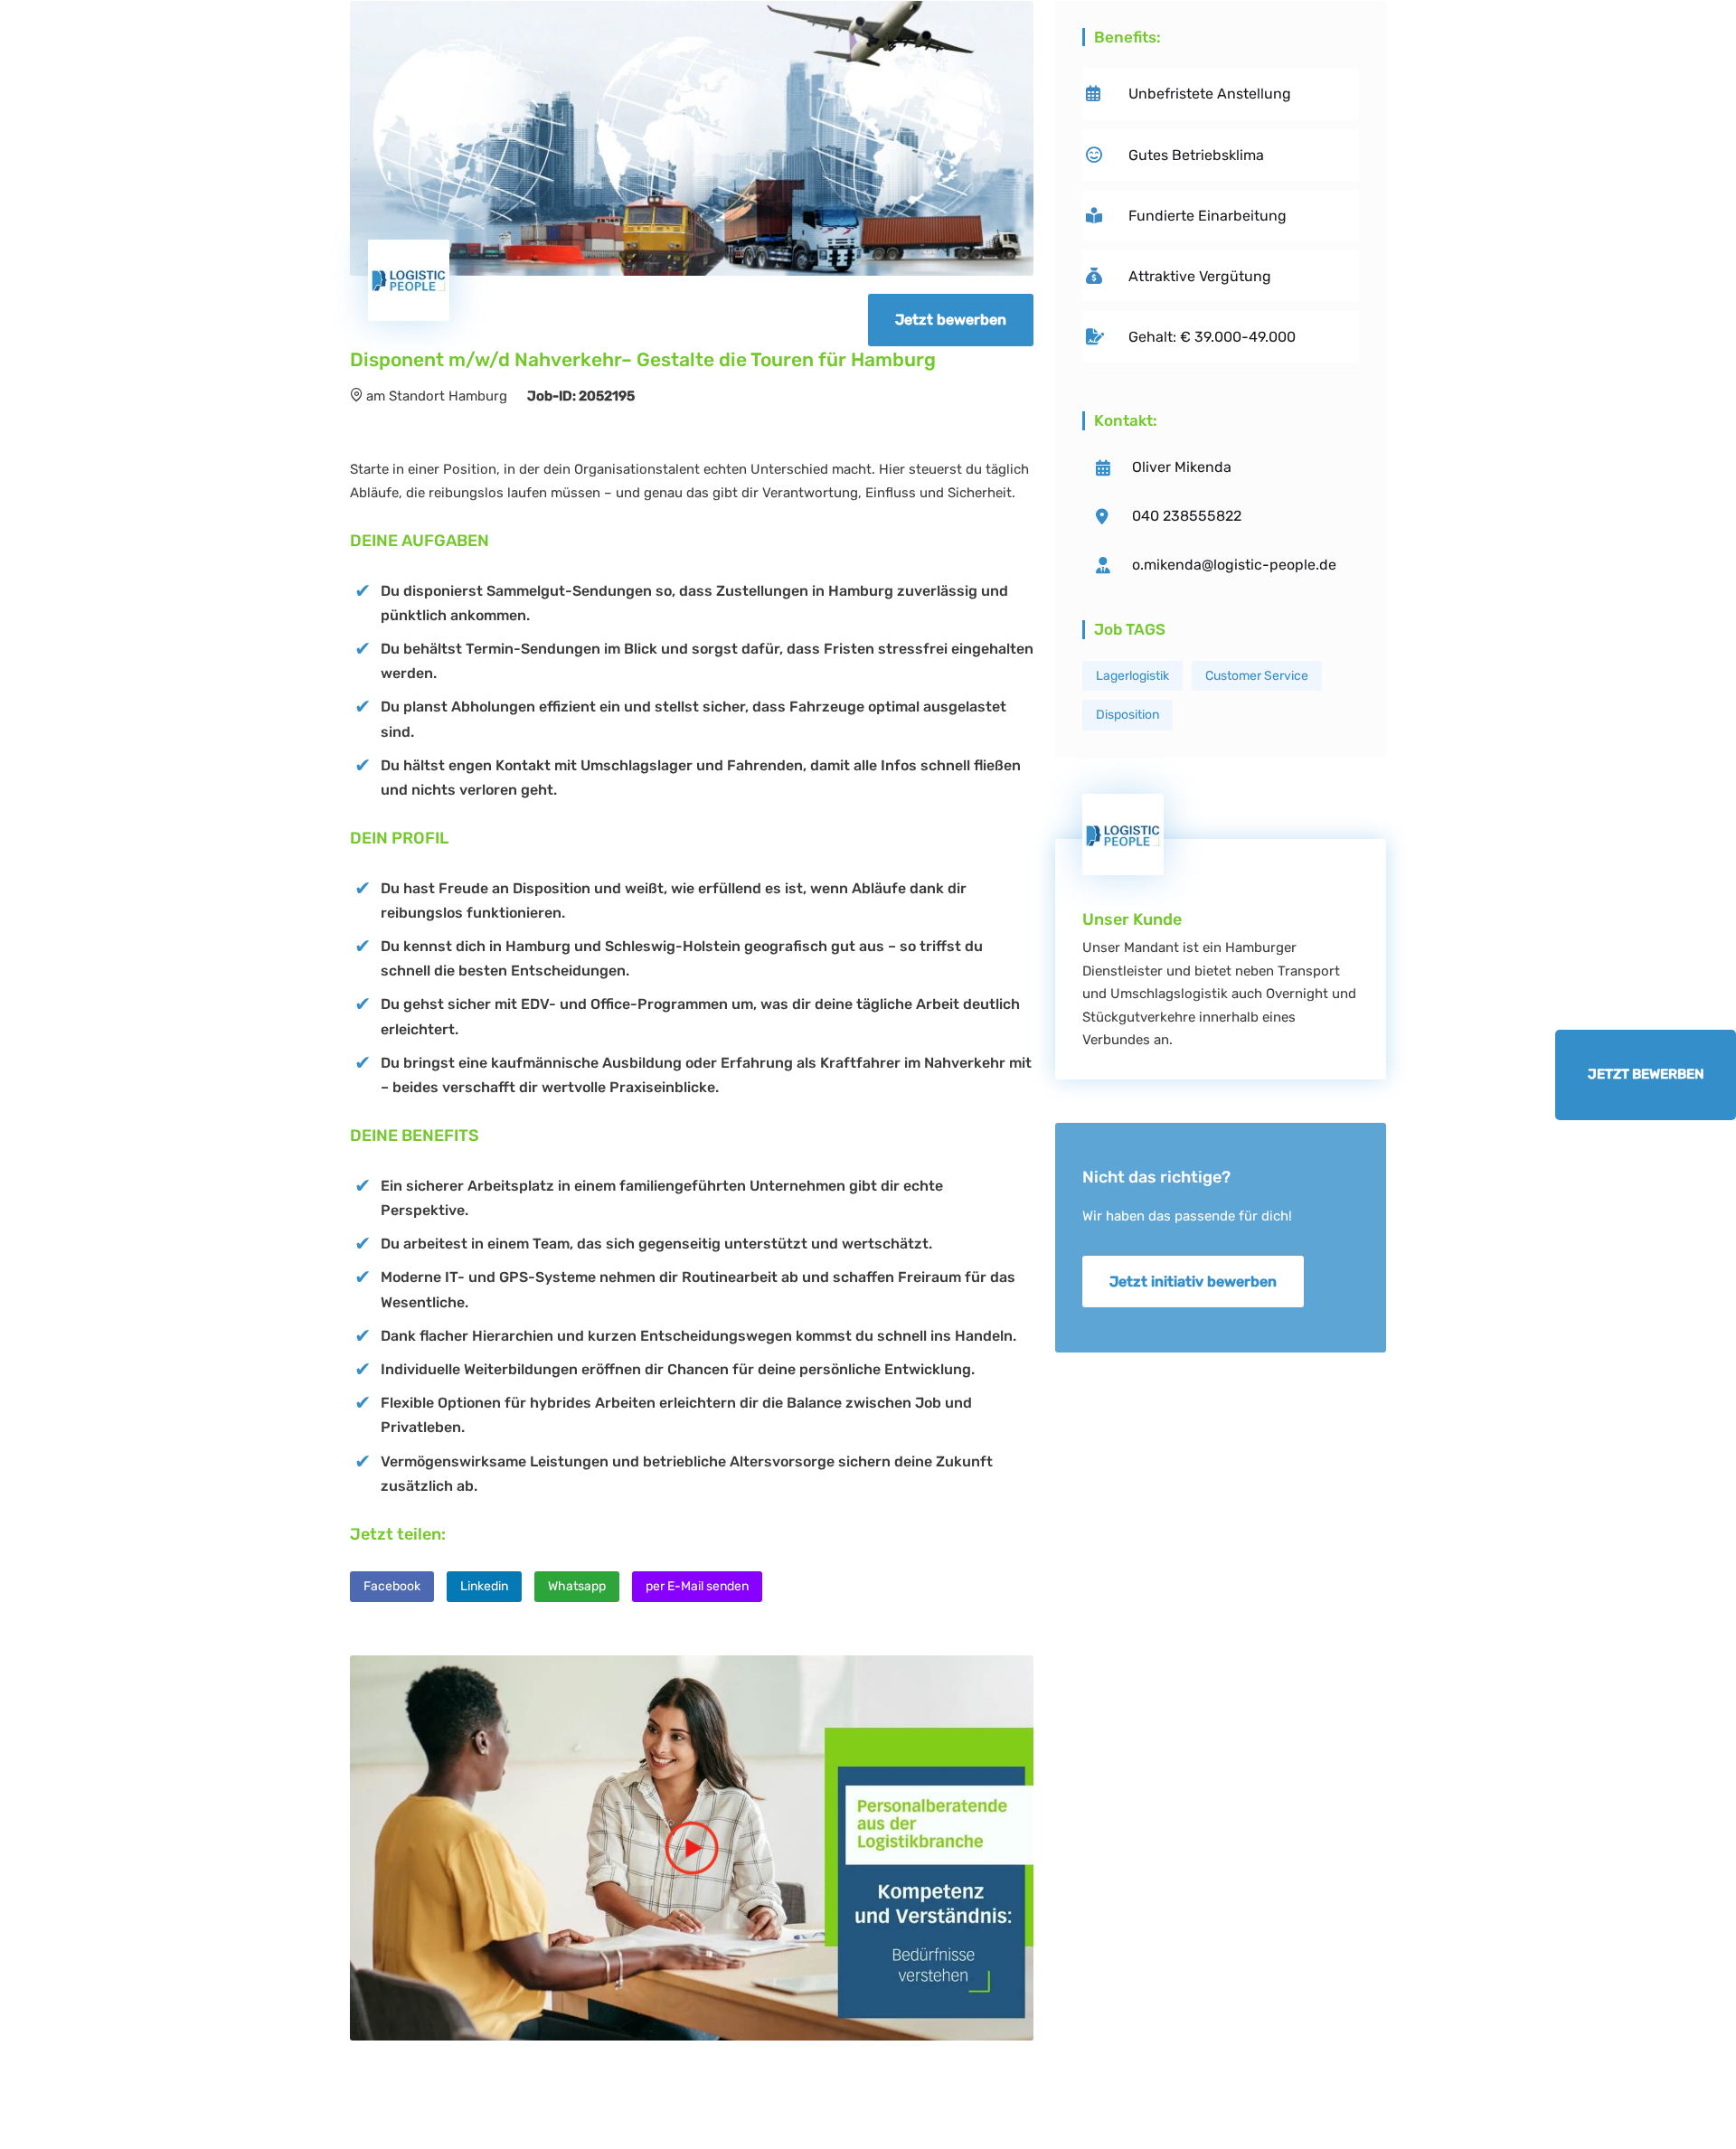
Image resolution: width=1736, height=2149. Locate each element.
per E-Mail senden (697, 1586)
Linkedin (484, 1586)
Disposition (1127, 715)
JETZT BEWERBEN (1646, 1074)
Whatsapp (577, 1586)
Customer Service (1257, 676)
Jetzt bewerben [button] (951, 320)
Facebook (392, 1586)
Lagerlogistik (1132, 676)
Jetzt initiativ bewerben (1193, 1282)
